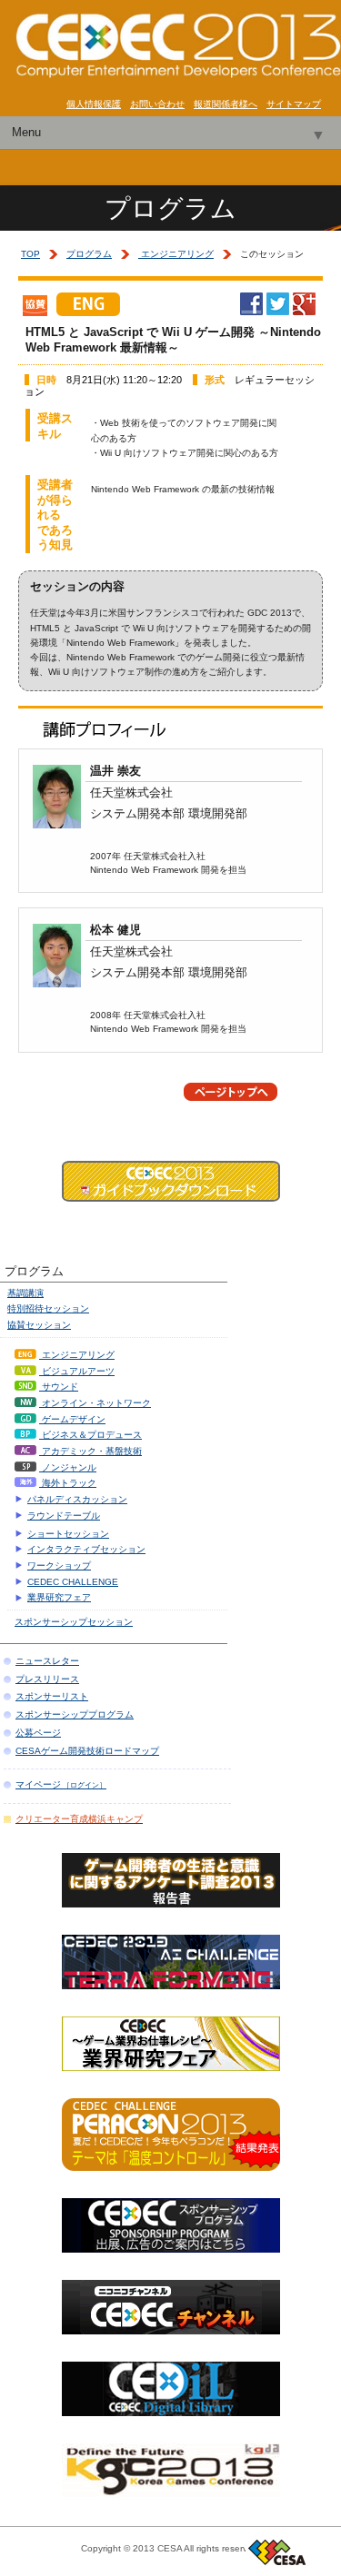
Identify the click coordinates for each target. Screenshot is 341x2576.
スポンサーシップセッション (74, 1622)
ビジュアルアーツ (77, 1371)
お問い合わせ (157, 104)
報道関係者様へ (226, 104)
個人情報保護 (94, 104)
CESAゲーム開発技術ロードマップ (87, 1751)
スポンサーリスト (52, 1696)
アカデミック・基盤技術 (90, 1451)
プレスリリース (47, 1679)
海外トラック (68, 1483)
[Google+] (304, 309)
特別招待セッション (48, 1308)
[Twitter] (278, 309)
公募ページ (38, 1733)
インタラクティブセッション (86, 1549)
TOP (30, 254)
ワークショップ (59, 1565)
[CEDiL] (171, 2410)
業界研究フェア (59, 1597)
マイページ (61, 1784)
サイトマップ (294, 104)
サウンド (59, 1387)
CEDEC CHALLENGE (73, 1582)
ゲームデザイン (72, 1419)
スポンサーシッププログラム (75, 1714)
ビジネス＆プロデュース (90, 1435)
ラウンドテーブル (64, 1516)
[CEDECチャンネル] (171, 2328)
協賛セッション (39, 1325)
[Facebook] (251, 309)
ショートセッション (68, 1534)
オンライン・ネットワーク (95, 1403)
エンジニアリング (176, 254)
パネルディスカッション (77, 1499)
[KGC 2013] (171, 2492)
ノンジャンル (68, 1467)
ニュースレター (47, 1661)
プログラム (89, 254)
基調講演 (25, 1293)
